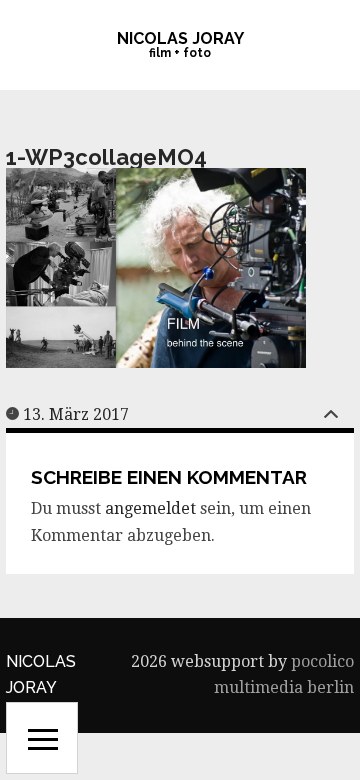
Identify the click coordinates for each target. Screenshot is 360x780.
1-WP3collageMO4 (106, 157)
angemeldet (150, 508)
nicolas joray (180, 39)
